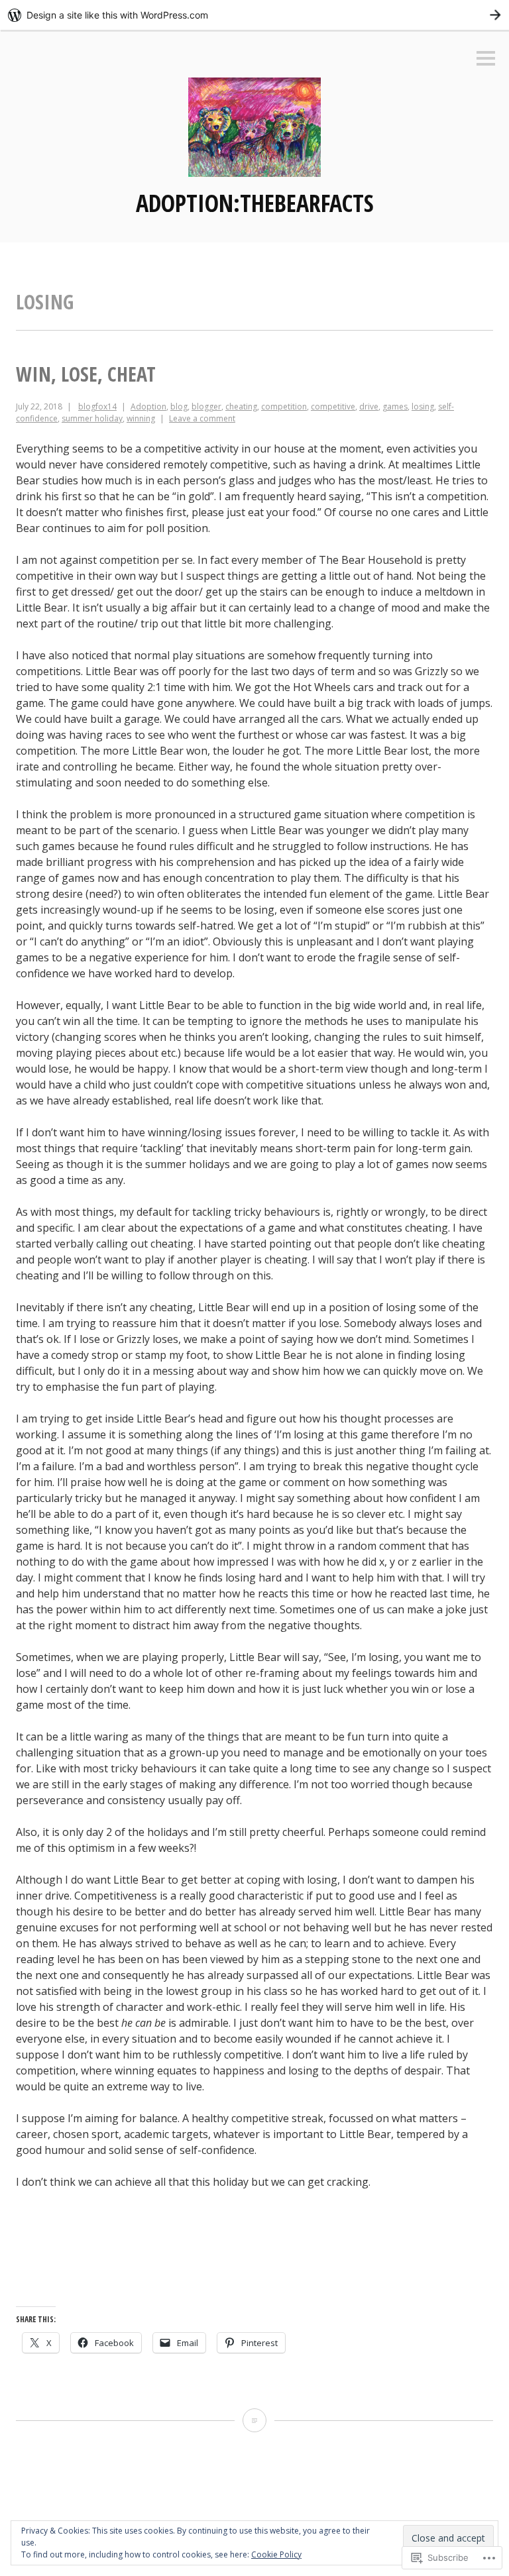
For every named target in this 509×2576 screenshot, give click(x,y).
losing (423, 406)
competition (284, 406)
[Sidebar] (486, 59)
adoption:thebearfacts (255, 203)
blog (179, 406)
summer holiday (92, 418)
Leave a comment (202, 418)
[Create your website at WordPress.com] (254, 15)
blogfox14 (97, 406)
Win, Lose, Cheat (86, 374)
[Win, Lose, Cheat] (254, 2420)
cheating (241, 406)
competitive (333, 406)
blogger (206, 406)
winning (141, 418)
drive (369, 406)
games (395, 406)
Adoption (148, 406)
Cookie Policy (276, 2554)
